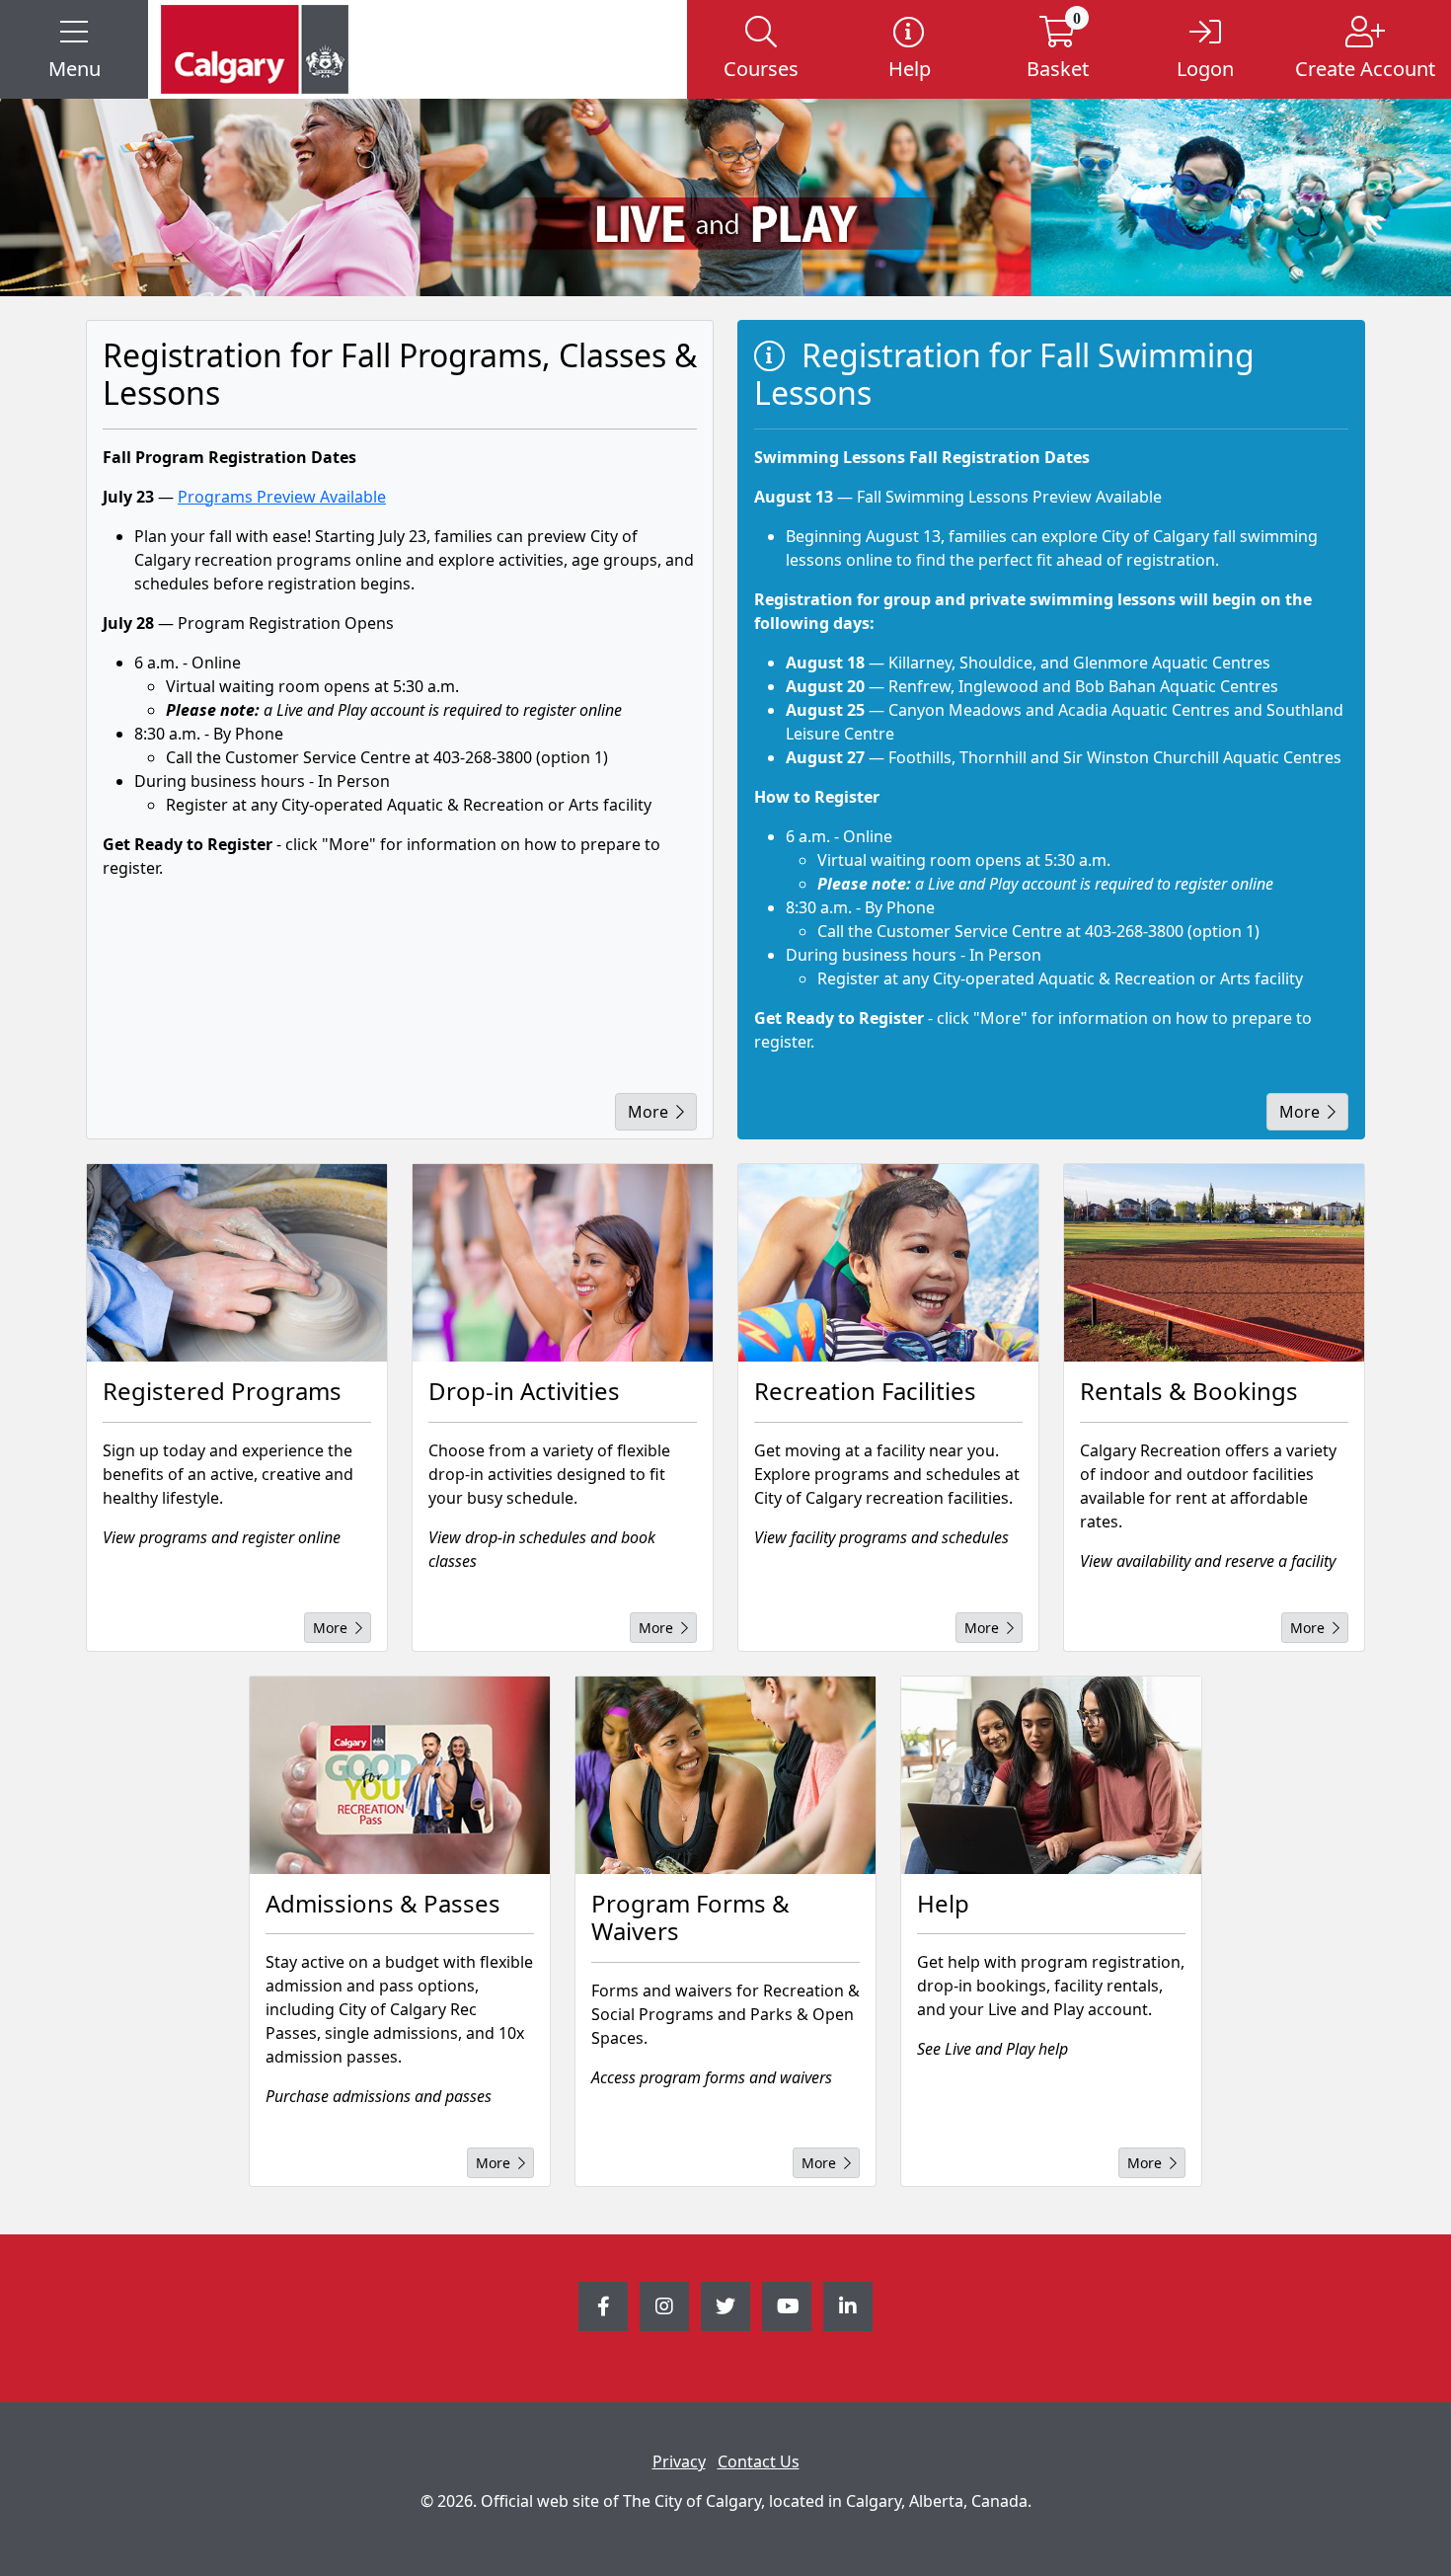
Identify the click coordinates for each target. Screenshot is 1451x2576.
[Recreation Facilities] (888, 1263)
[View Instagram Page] (664, 2306)
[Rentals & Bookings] (1214, 1263)
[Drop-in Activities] (563, 1263)
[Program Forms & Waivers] (725, 1775)
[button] (74, 49)
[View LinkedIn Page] (848, 2306)
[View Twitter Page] (725, 2306)
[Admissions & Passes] (400, 1775)
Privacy (679, 2461)
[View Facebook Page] (603, 2306)
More (648, 1112)
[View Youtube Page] (787, 2306)
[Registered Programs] (237, 1263)
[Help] (1051, 1775)
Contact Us (759, 2461)
